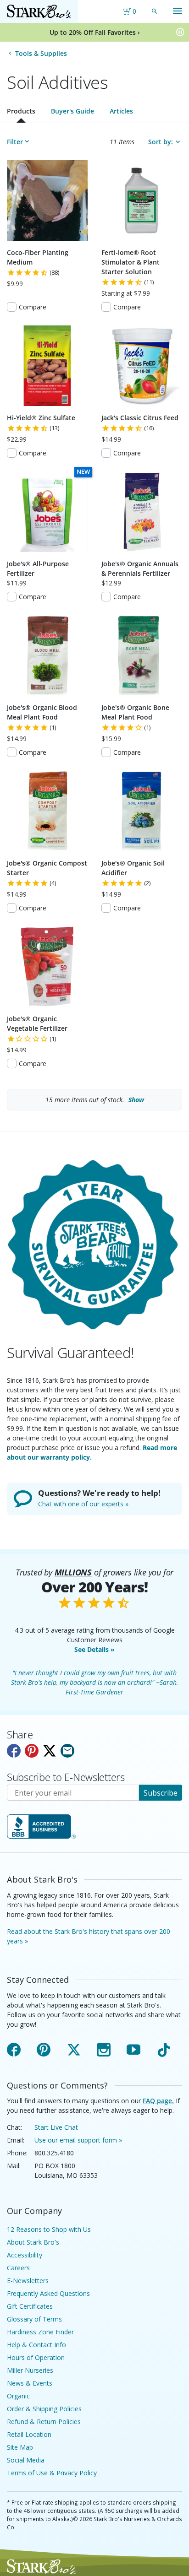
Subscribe (161, 1793)
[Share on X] (50, 1751)
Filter (15, 142)
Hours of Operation (36, 2357)
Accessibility (25, 2255)
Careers (18, 2268)
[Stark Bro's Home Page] (39, 11)
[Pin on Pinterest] (32, 1751)
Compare (33, 307)
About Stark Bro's (33, 2242)
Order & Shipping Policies (44, 2409)
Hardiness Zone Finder (40, 2332)
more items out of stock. (95, 1100)
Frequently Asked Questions (48, 2293)
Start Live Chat (56, 2127)
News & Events (30, 2383)
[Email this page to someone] (67, 1751)
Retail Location (29, 2434)
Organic (18, 2396)
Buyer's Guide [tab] (72, 111)
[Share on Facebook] (14, 1751)
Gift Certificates (30, 2306)
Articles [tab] (121, 111)
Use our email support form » (78, 2140)
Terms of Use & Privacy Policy (52, 2473)
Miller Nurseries (30, 2370)
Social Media (26, 2460)
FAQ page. (158, 2101)
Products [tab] (21, 111)
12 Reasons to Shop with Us (49, 2229)
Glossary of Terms (34, 2319)
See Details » (94, 1649)
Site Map (20, 2447)
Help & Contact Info (36, 2345)
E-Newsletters (28, 2281)
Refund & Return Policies (44, 2422)
